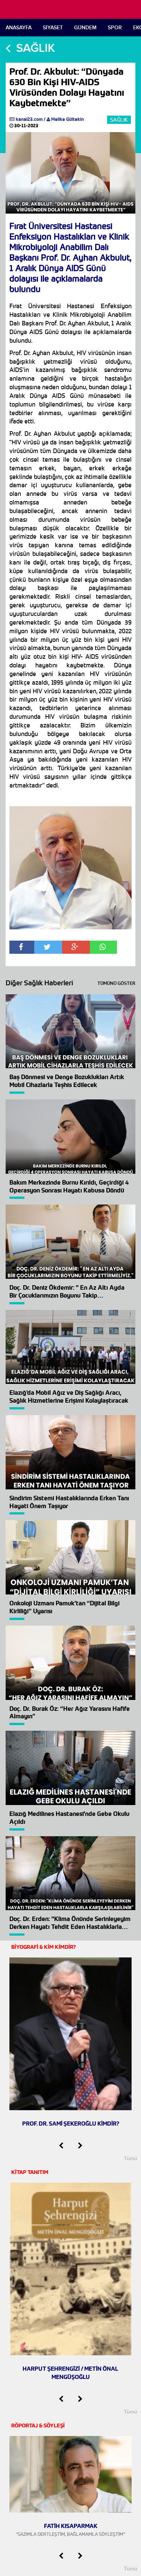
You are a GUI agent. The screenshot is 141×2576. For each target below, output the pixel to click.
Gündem (85, 28)
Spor (115, 28)
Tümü (130, 2158)
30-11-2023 (26, 126)
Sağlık (119, 120)
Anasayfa (19, 28)
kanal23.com (29, 119)
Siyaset (53, 28)
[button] (61, 2146)
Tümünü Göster (116, 983)
